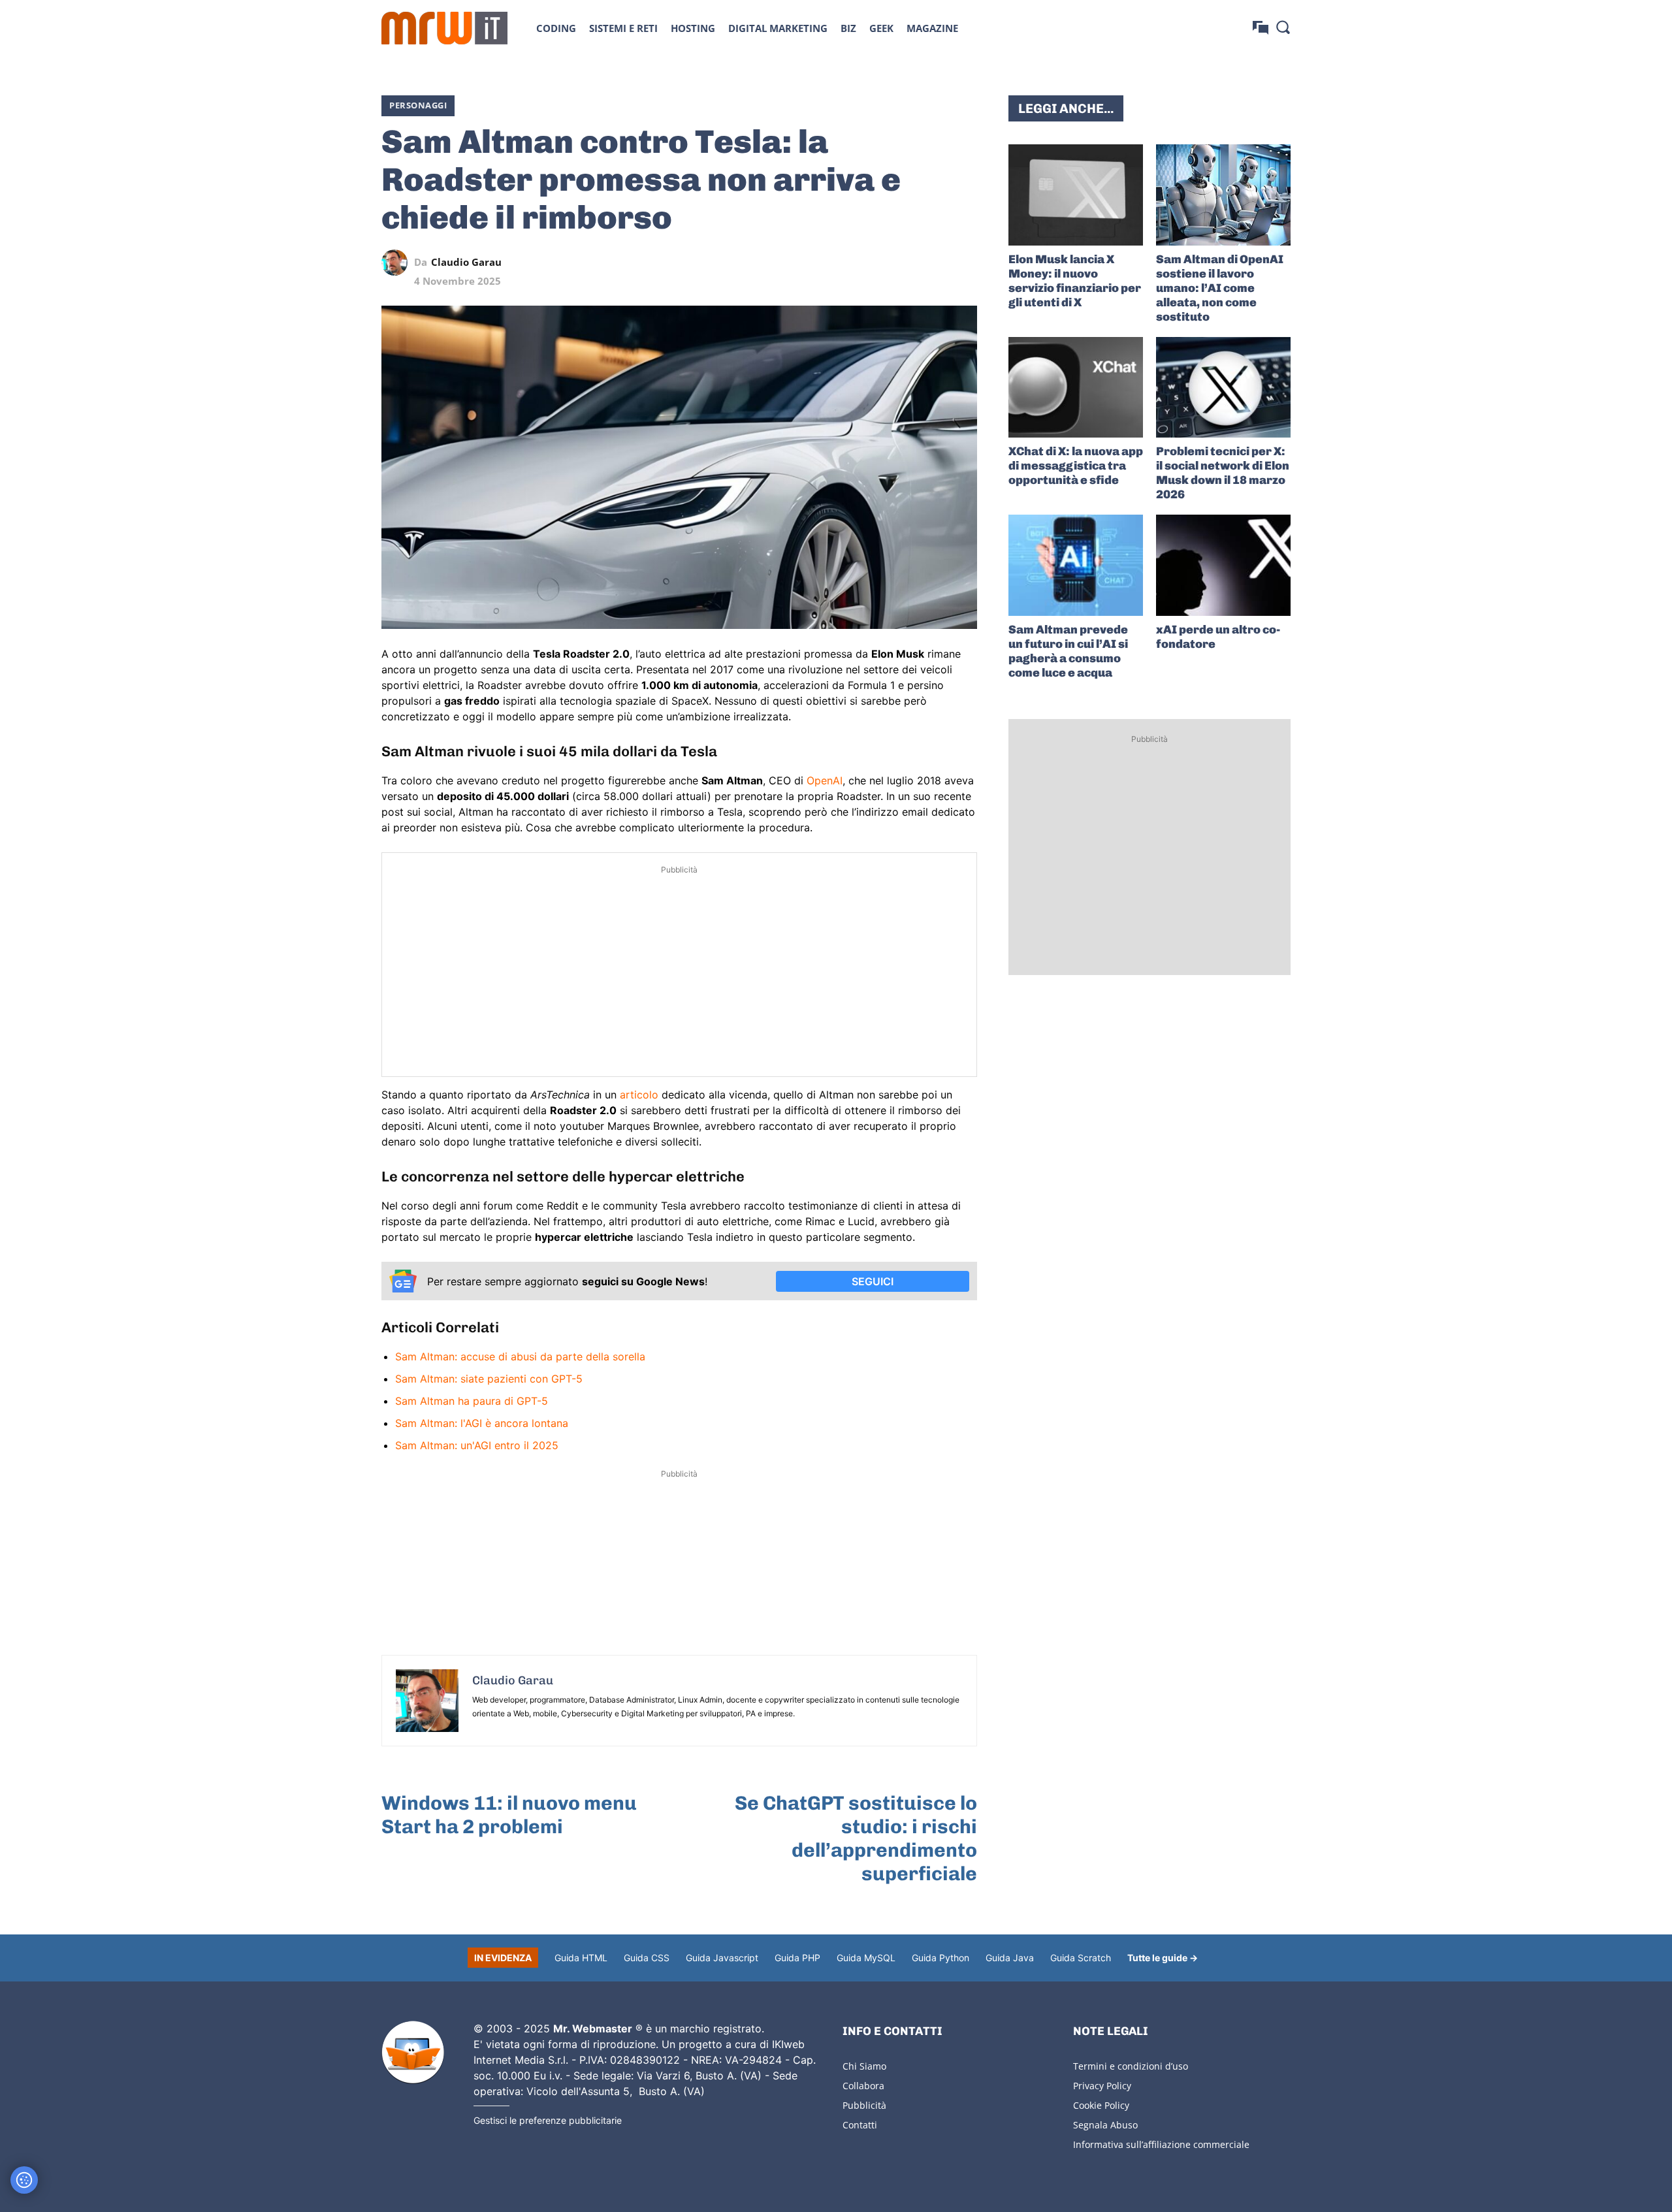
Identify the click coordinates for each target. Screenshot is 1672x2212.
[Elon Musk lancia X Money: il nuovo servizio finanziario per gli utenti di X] (1076, 195)
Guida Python (940, 1958)
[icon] (1261, 28)
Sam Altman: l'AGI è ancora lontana (482, 1423)
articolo (641, 1095)
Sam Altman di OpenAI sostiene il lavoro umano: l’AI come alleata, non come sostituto (1220, 288)
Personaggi (418, 105)
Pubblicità (864, 2105)
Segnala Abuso (1105, 2125)
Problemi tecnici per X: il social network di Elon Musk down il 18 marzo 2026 (1223, 473)
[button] (1283, 27)
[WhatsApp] (904, 263)
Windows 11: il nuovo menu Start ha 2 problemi (509, 1815)
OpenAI (825, 780)
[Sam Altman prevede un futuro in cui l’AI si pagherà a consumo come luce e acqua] (1076, 565)
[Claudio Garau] (398, 263)
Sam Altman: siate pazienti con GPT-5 (489, 1379)
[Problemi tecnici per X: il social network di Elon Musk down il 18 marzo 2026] (1223, 388)
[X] (844, 263)
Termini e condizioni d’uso (1131, 2066)
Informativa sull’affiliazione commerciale (1161, 2144)
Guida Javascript (722, 1958)
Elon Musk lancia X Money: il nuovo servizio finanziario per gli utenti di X (1075, 281)
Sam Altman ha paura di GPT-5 (472, 1401)
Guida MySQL (866, 1958)
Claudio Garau (466, 262)
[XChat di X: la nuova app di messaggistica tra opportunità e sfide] (1076, 388)
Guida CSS (647, 1958)
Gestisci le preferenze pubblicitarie (548, 2120)
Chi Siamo (864, 2066)
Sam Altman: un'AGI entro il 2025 (477, 1445)
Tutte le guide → (1163, 1958)
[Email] (964, 263)
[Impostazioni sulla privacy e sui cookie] (24, 2180)
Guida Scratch (1081, 1958)
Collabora (863, 2086)
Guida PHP (797, 1958)
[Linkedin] (874, 263)
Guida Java (1010, 1958)
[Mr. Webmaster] (413, 2053)
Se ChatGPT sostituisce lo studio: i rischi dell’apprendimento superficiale (856, 1838)
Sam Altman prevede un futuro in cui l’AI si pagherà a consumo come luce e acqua (1068, 651)
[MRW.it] (444, 28)
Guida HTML (581, 1958)
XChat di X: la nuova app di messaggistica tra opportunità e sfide (1076, 466)
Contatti (860, 2125)
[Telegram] (934, 263)
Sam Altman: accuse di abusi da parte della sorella (520, 1356)
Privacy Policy (1102, 2086)
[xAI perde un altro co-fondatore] (1223, 565)
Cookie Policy (1101, 2105)
